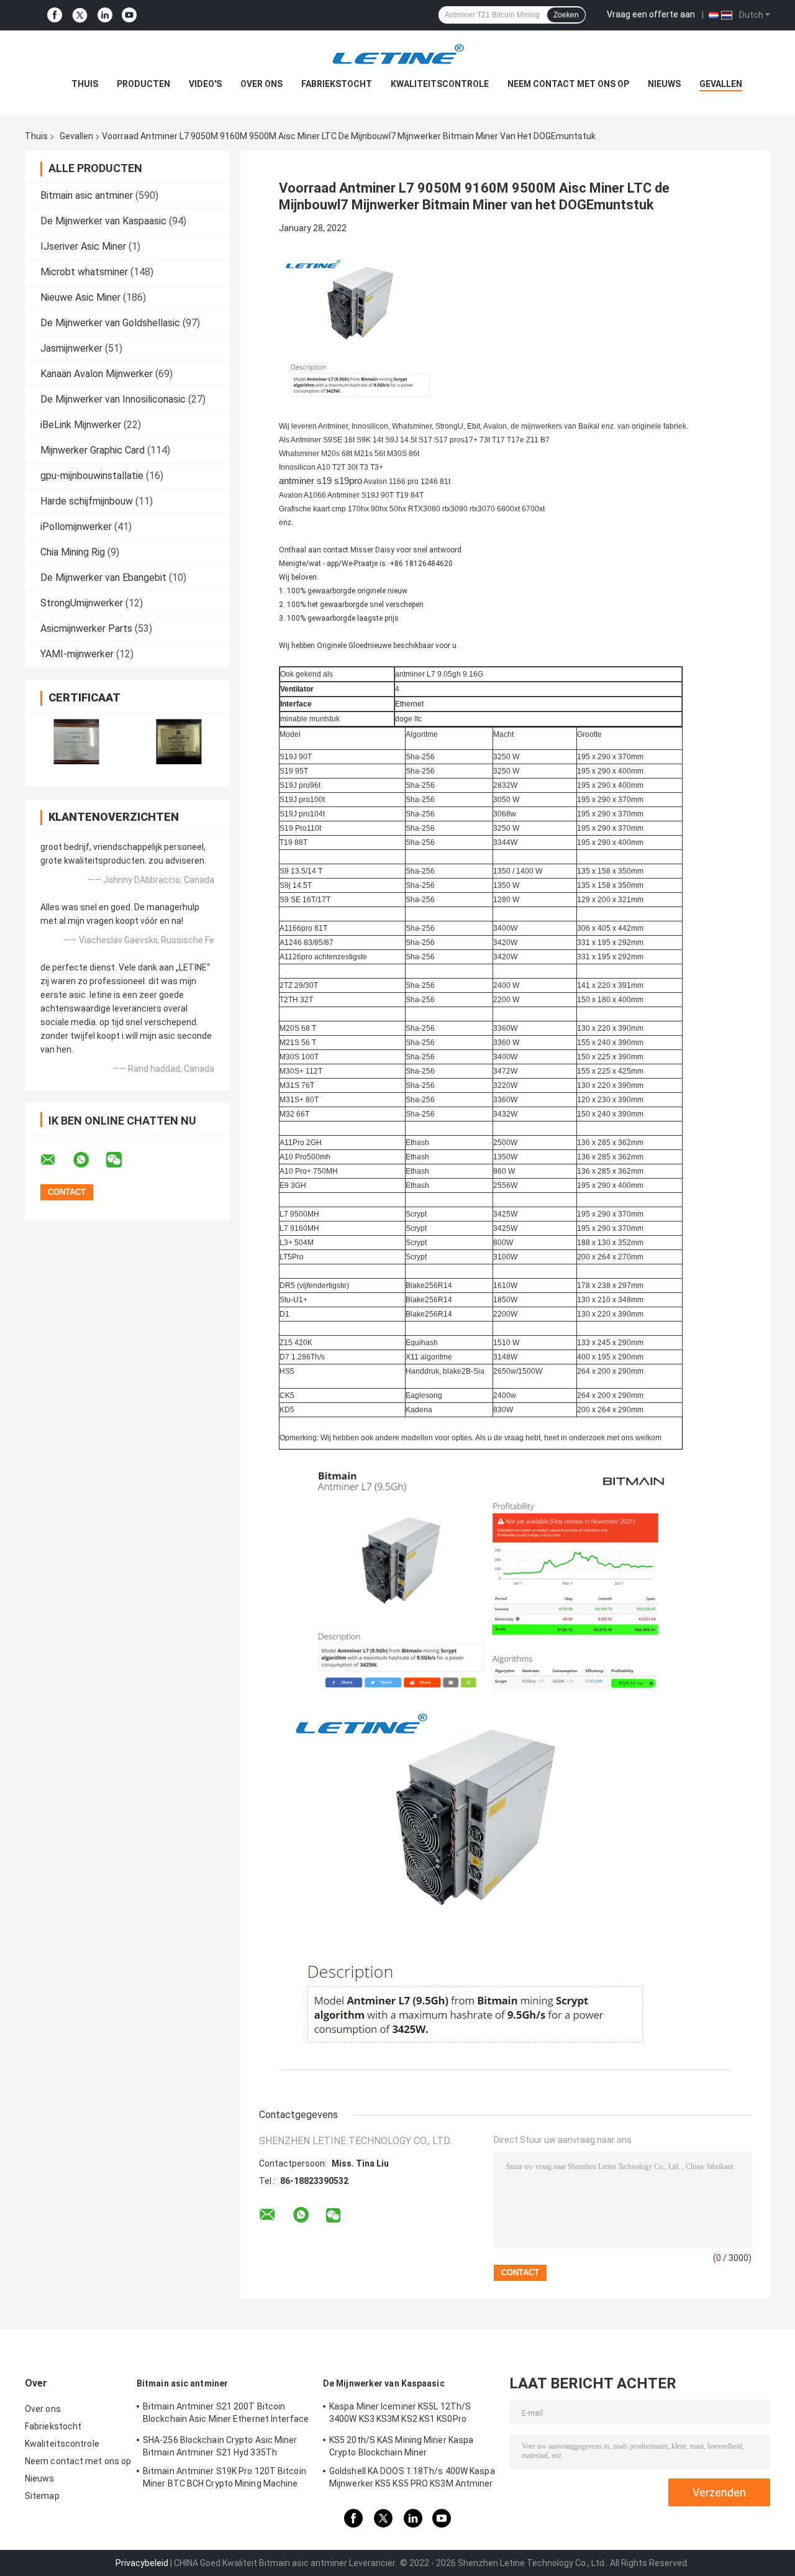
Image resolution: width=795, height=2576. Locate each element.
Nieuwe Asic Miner (80, 297)
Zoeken (566, 15)
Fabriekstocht (337, 84)
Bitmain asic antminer (87, 195)
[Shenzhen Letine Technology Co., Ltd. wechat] (122, 1160)
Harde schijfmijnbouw (87, 501)
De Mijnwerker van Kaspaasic (103, 221)
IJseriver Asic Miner (83, 246)
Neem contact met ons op (568, 84)
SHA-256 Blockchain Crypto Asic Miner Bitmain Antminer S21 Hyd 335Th (220, 2446)
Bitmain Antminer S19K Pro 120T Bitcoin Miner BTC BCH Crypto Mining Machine (225, 2477)
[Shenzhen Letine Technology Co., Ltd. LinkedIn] (105, 15)
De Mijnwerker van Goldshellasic (110, 323)
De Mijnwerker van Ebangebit (103, 578)
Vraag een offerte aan (651, 14)
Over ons (261, 84)
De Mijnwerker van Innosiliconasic (113, 399)
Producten (143, 84)
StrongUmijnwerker (82, 603)
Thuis (85, 84)
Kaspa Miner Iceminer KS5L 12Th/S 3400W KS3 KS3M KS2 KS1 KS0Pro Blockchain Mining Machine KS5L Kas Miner (403, 2414)
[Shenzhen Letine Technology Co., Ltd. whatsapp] (89, 1160)
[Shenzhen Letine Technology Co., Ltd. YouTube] (129, 15)
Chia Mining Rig (73, 552)
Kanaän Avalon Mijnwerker (97, 374)
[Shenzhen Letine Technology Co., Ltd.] (397, 55)
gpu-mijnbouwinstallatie (92, 476)
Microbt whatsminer (84, 272)
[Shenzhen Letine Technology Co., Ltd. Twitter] (80, 16)
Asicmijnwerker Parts (86, 628)
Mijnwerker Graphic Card (93, 450)
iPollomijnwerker (76, 527)
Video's (205, 84)
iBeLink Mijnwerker (81, 425)
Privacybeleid (142, 2563)
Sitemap (42, 2496)
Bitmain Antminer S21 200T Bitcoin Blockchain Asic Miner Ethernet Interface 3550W (226, 2414)
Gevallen (721, 84)
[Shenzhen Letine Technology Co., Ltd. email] (56, 1160)
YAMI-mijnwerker (77, 654)
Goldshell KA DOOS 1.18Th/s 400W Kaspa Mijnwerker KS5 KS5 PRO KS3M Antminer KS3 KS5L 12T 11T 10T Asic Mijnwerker (412, 2479)
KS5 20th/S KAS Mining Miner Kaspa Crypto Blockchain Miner (401, 2446)
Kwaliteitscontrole (440, 84)
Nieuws (664, 84)
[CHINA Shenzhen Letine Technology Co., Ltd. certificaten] (76, 742)
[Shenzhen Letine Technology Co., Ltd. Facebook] (55, 15)
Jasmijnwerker (71, 348)
